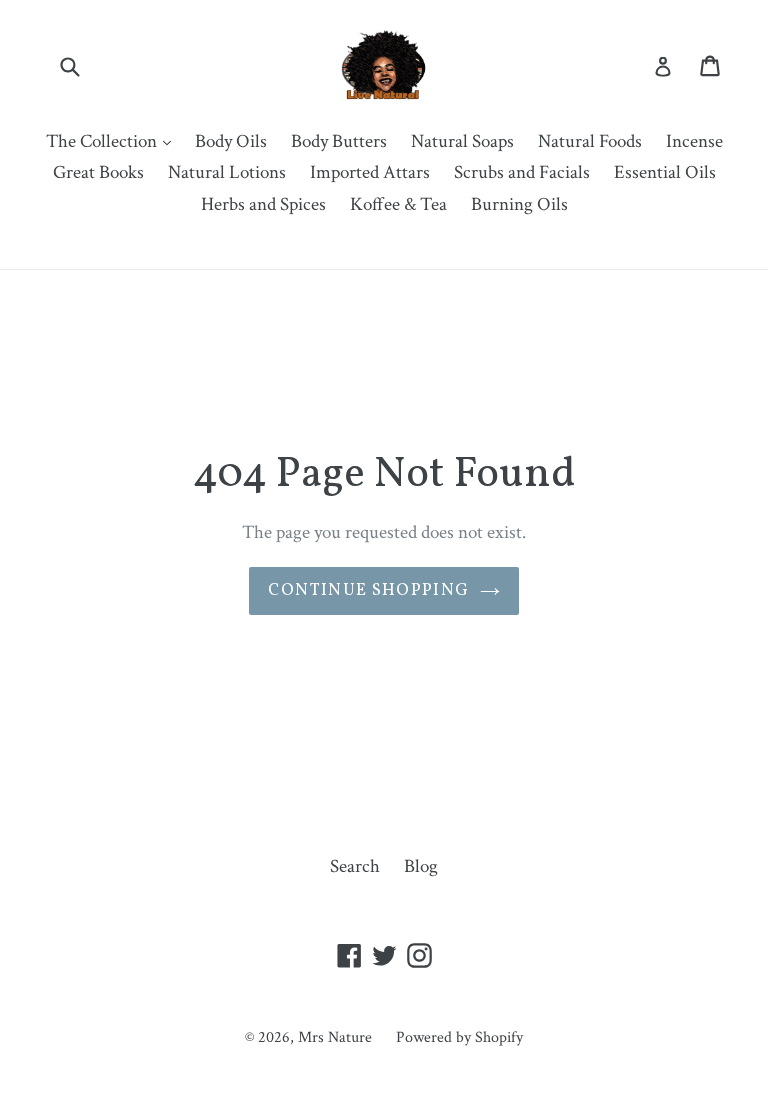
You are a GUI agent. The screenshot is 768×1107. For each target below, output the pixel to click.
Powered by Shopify (459, 1037)
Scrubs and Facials (522, 172)
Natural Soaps (462, 141)
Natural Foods (590, 141)
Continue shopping (368, 590)
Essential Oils (665, 172)
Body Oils (231, 141)
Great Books (98, 172)
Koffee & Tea (398, 204)
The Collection (113, 141)
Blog (421, 866)
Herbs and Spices (263, 204)
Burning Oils (519, 204)
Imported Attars (370, 172)
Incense (694, 141)
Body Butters (339, 141)
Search (355, 866)
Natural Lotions (227, 172)
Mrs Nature (337, 1037)
